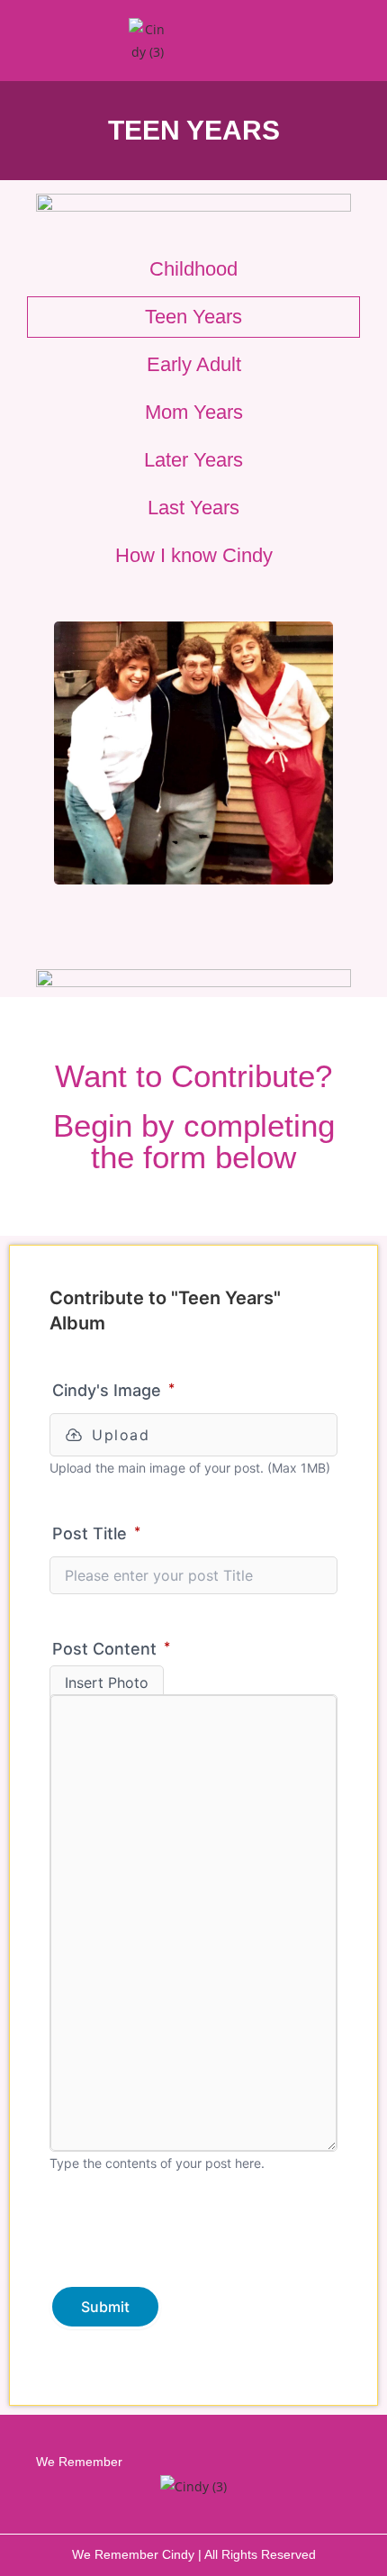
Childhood (193, 269)
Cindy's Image (113, 1390)
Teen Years (193, 317)
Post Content (111, 1648)
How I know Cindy (194, 555)
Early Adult (194, 364)
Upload (121, 1435)
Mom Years (194, 412)
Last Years (193, 508)
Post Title (96, 1533)
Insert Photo (107, 1683)
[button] (332, 41)
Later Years (193, 460)
